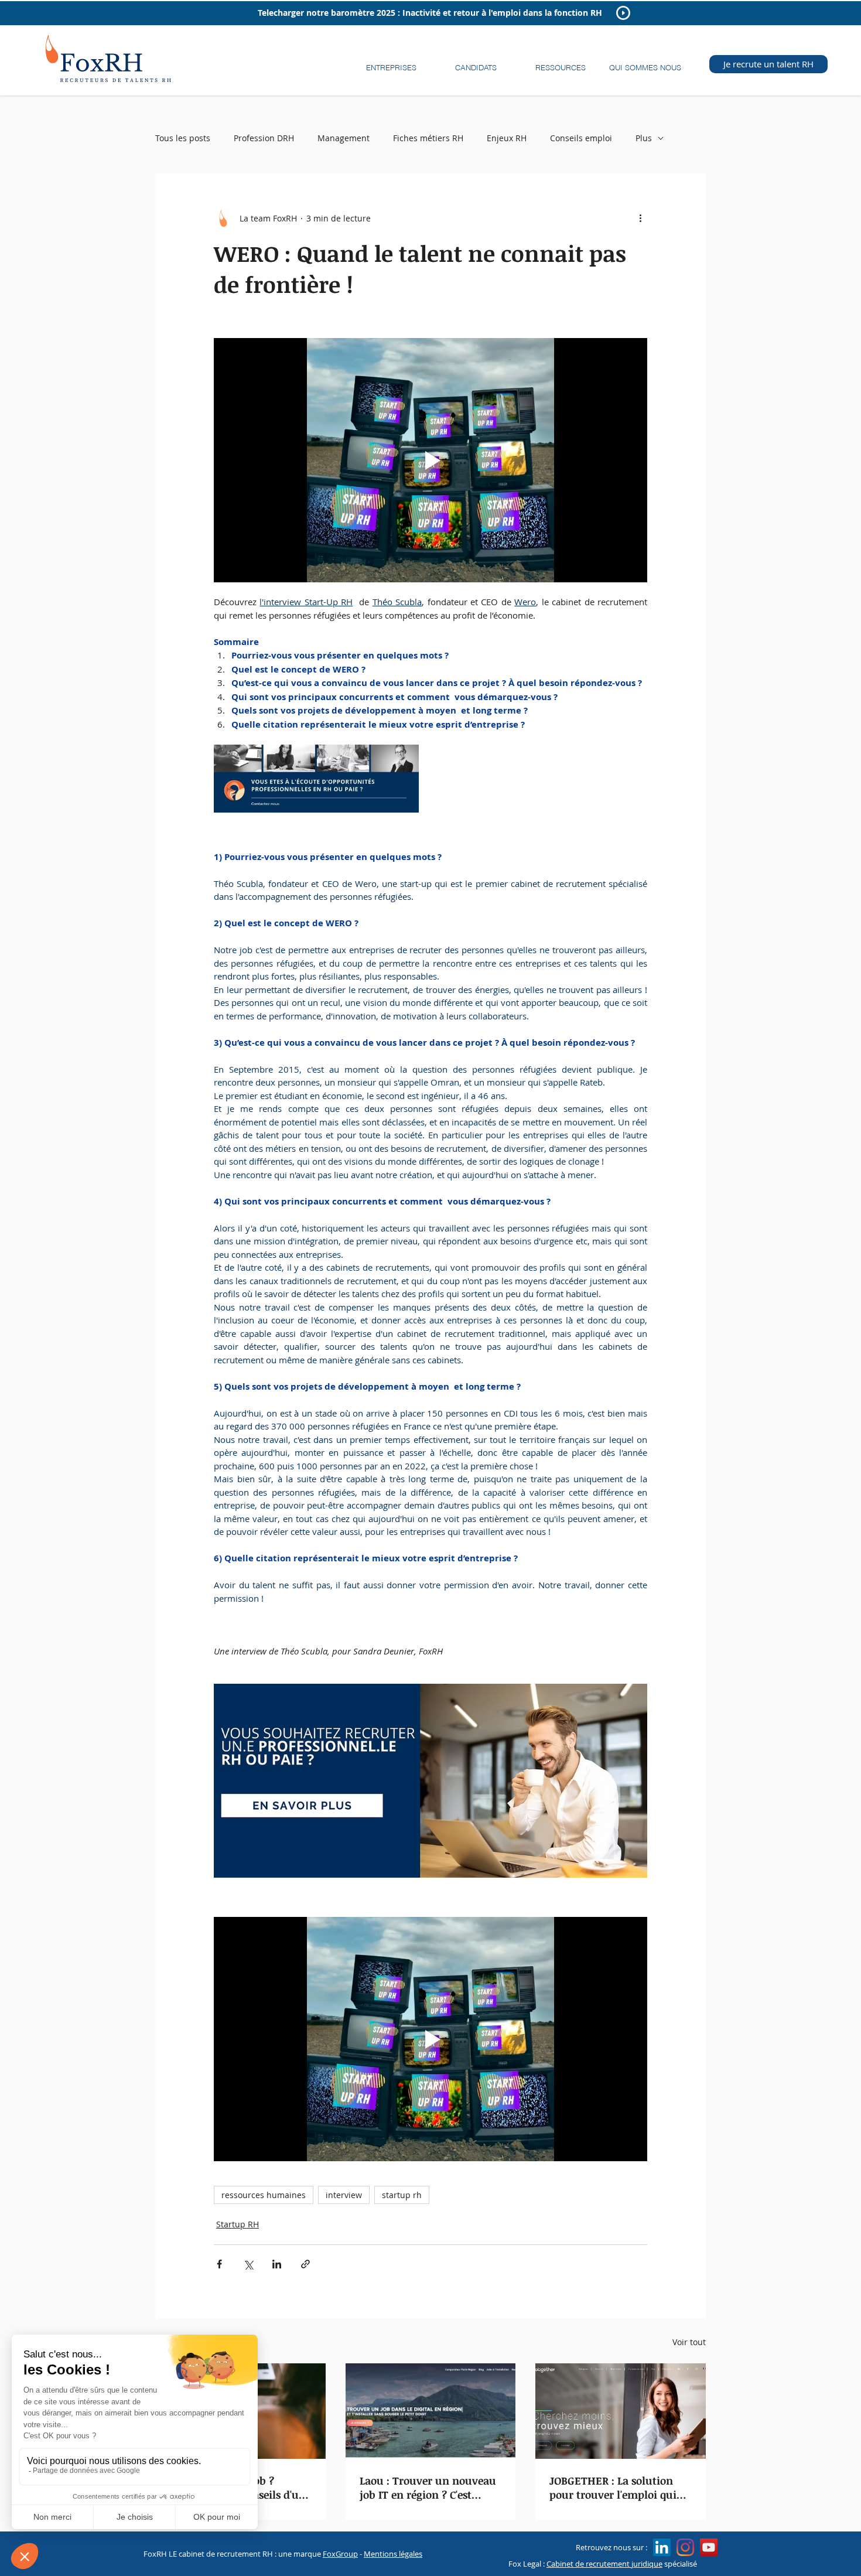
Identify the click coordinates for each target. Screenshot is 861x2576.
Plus (644, 138)
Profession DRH (264, 138)
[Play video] (430, 460)
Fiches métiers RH (428, 138)
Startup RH (238, 2224)
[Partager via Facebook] (219, 2264)
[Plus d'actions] (640, 218)
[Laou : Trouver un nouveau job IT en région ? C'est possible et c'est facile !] (431, 2411)
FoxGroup (340, 2554)
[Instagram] (685, 2547)
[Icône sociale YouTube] (709, 2547)
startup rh (402, 2195)
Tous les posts (183, 138)
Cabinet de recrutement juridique (604, 2564)
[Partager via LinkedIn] (277, 2264)
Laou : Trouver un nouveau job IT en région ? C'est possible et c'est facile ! (428, 2488)
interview (344, 2195)
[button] (391, 62)
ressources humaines (264, 2195)
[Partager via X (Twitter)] (248, 2264)
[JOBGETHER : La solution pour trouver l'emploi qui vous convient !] (621, 2411)
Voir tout (689, 2342)
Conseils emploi (581, 138)
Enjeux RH (507, 138)
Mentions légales (393, 2554)
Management (344, 138)
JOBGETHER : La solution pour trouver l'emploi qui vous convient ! (613, 2488)
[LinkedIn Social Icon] (662, 2547)
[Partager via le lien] (305, 2264)
